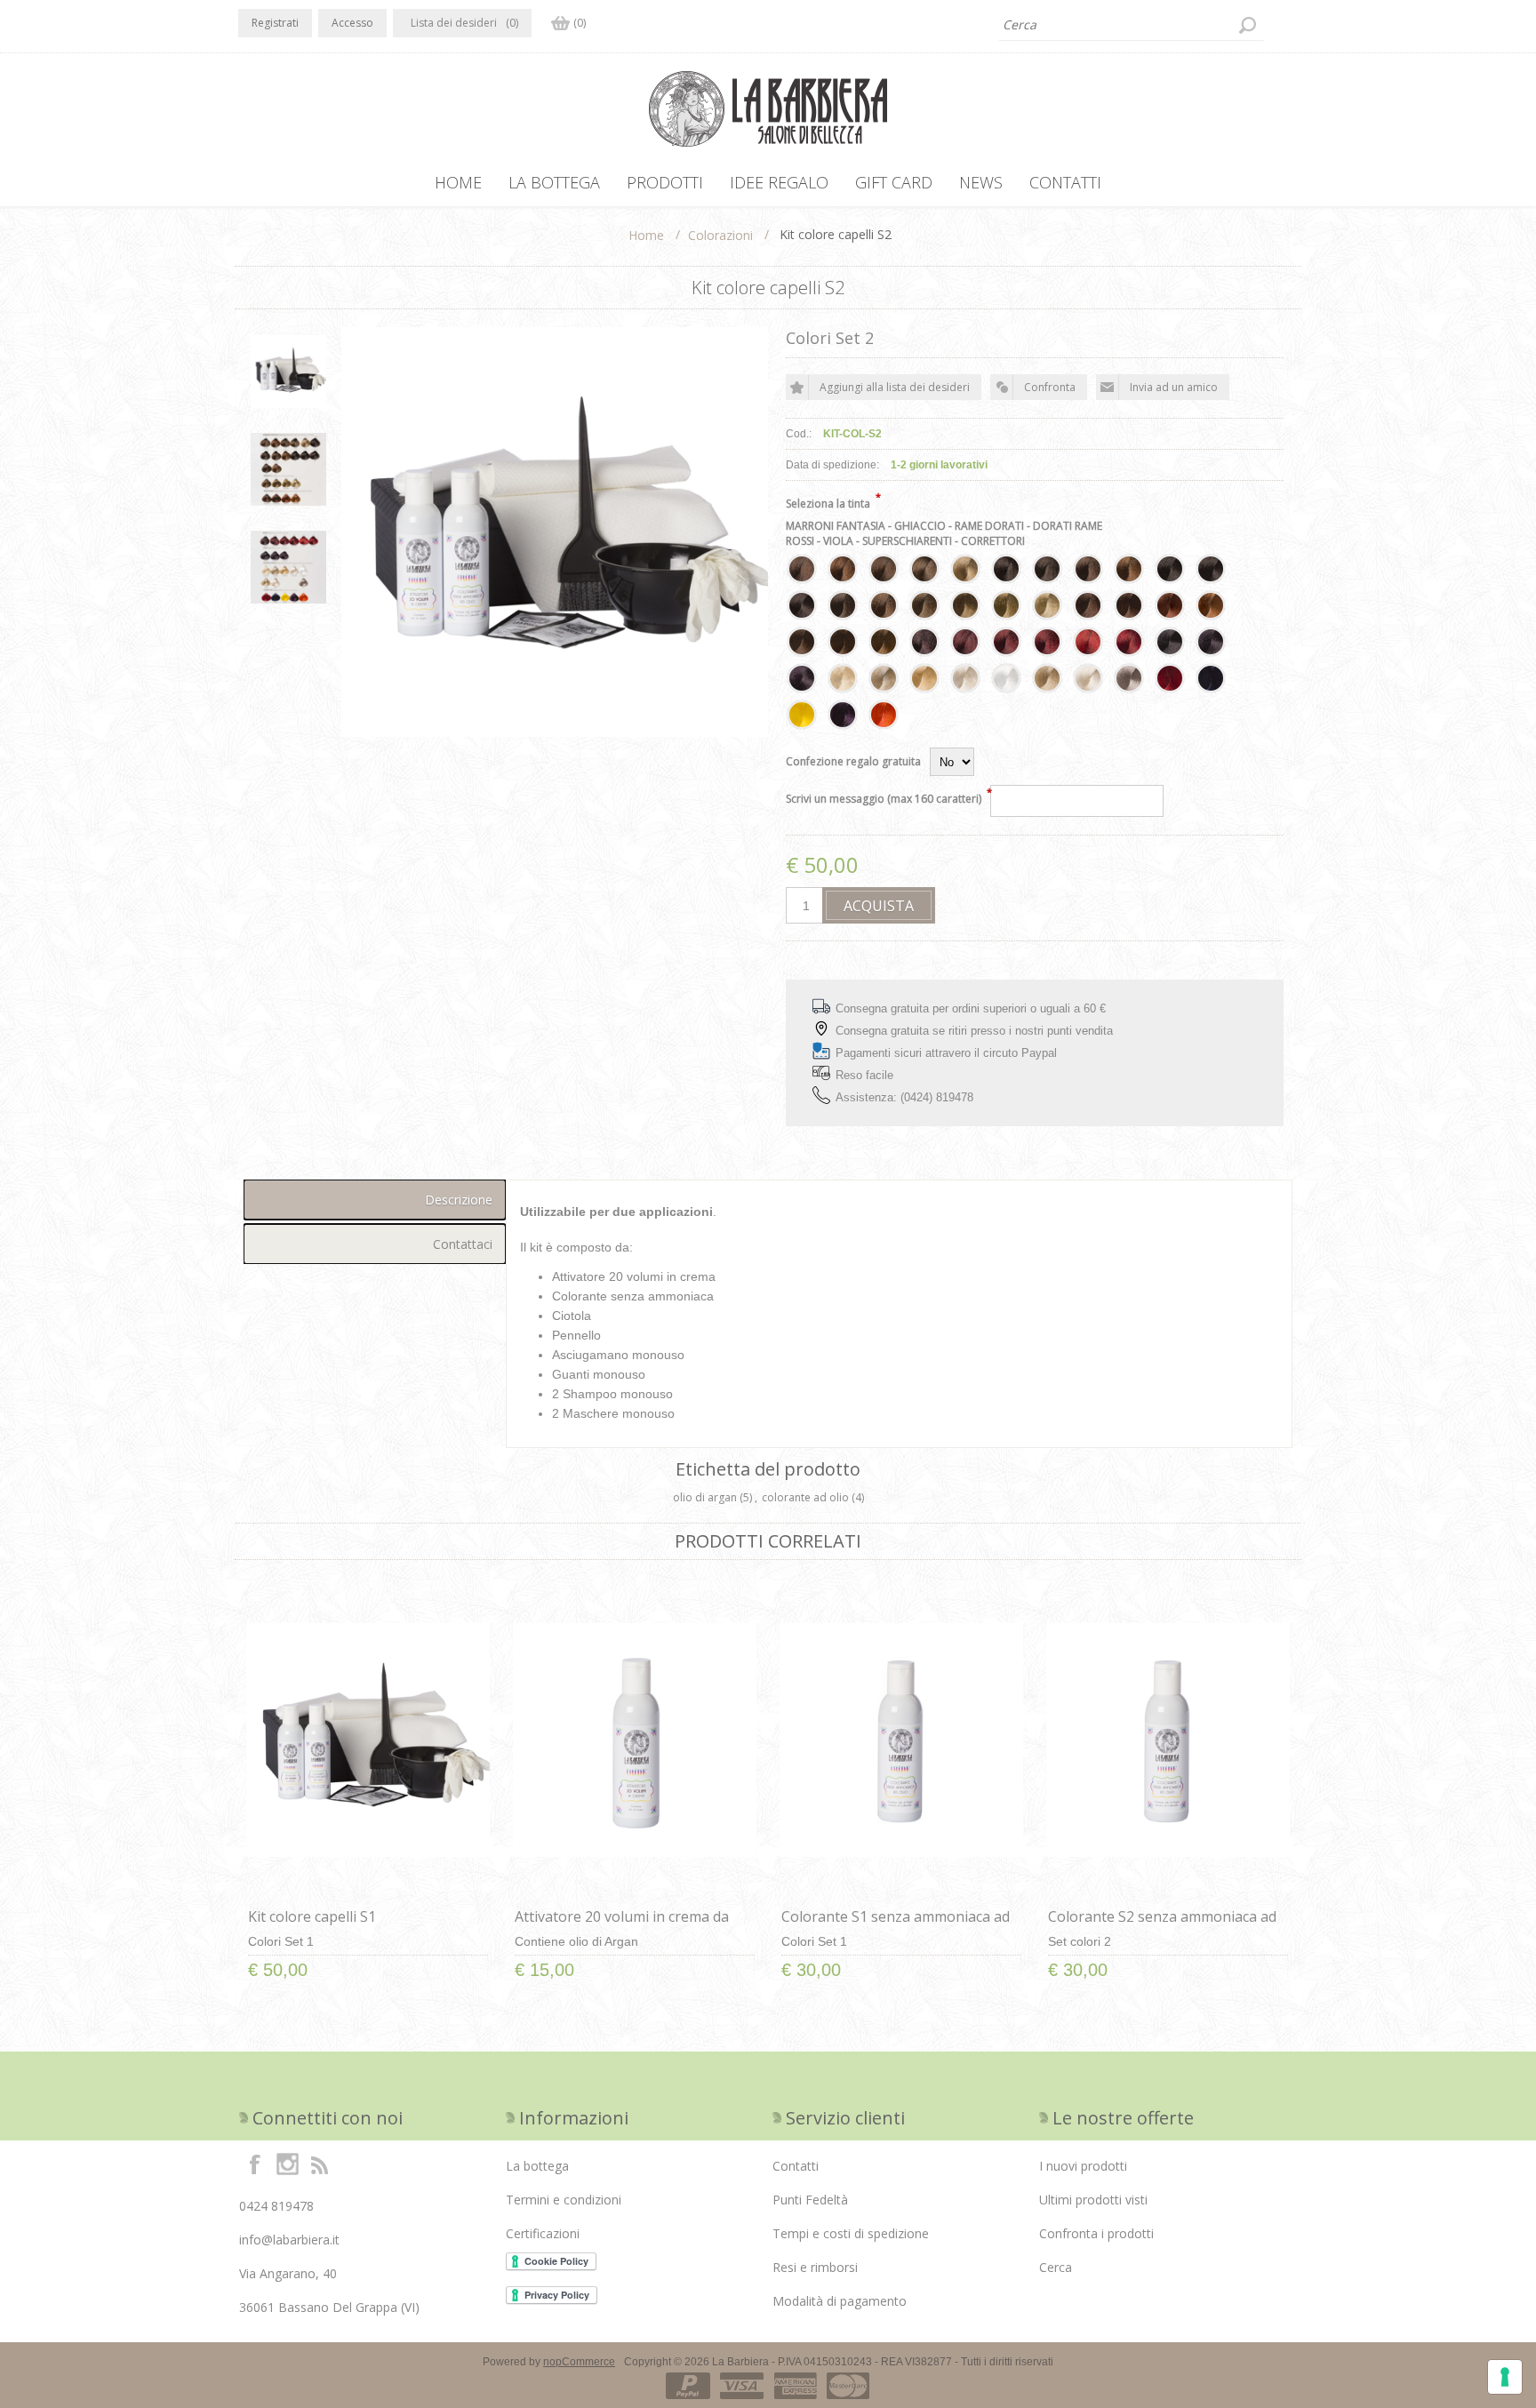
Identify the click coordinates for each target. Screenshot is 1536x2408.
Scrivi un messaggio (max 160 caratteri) (884, 799)
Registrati (275, 23)
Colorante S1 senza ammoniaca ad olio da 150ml (896, 1926)
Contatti (796, 2166)
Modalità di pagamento (840, 2301)
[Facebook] (255, 2164)
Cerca (1056, 2267)
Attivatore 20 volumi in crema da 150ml (622, 1926)
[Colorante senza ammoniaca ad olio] (901, 1740)
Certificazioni (543, 2233)
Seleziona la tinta (828, 504)
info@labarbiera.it (289, 2240)
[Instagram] (287, 2164)
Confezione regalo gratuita (853, 761)
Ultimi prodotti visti (1093, 2200)
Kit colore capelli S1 (312, 1916)
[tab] (375, 1200)
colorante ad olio (805, 1497)
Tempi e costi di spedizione (851, 2233)
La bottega (537, 2166)
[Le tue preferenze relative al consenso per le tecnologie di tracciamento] (1505, 2377)
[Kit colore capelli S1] (368, 1740)
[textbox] (1132, 25)
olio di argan (705, 1497)
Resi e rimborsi (815, 2267)
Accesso (352, 23)
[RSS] (319, 2164)
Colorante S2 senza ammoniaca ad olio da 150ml (1162, 1926)
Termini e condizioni (564, 2200)
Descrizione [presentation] (459, 1200)
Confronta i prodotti (1096, 2233)
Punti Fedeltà (810, 2200)
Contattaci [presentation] (463, 1244)
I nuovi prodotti (1083, 2166)
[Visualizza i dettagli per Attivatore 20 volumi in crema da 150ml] (635, 1740)
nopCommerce (579, 2362)
